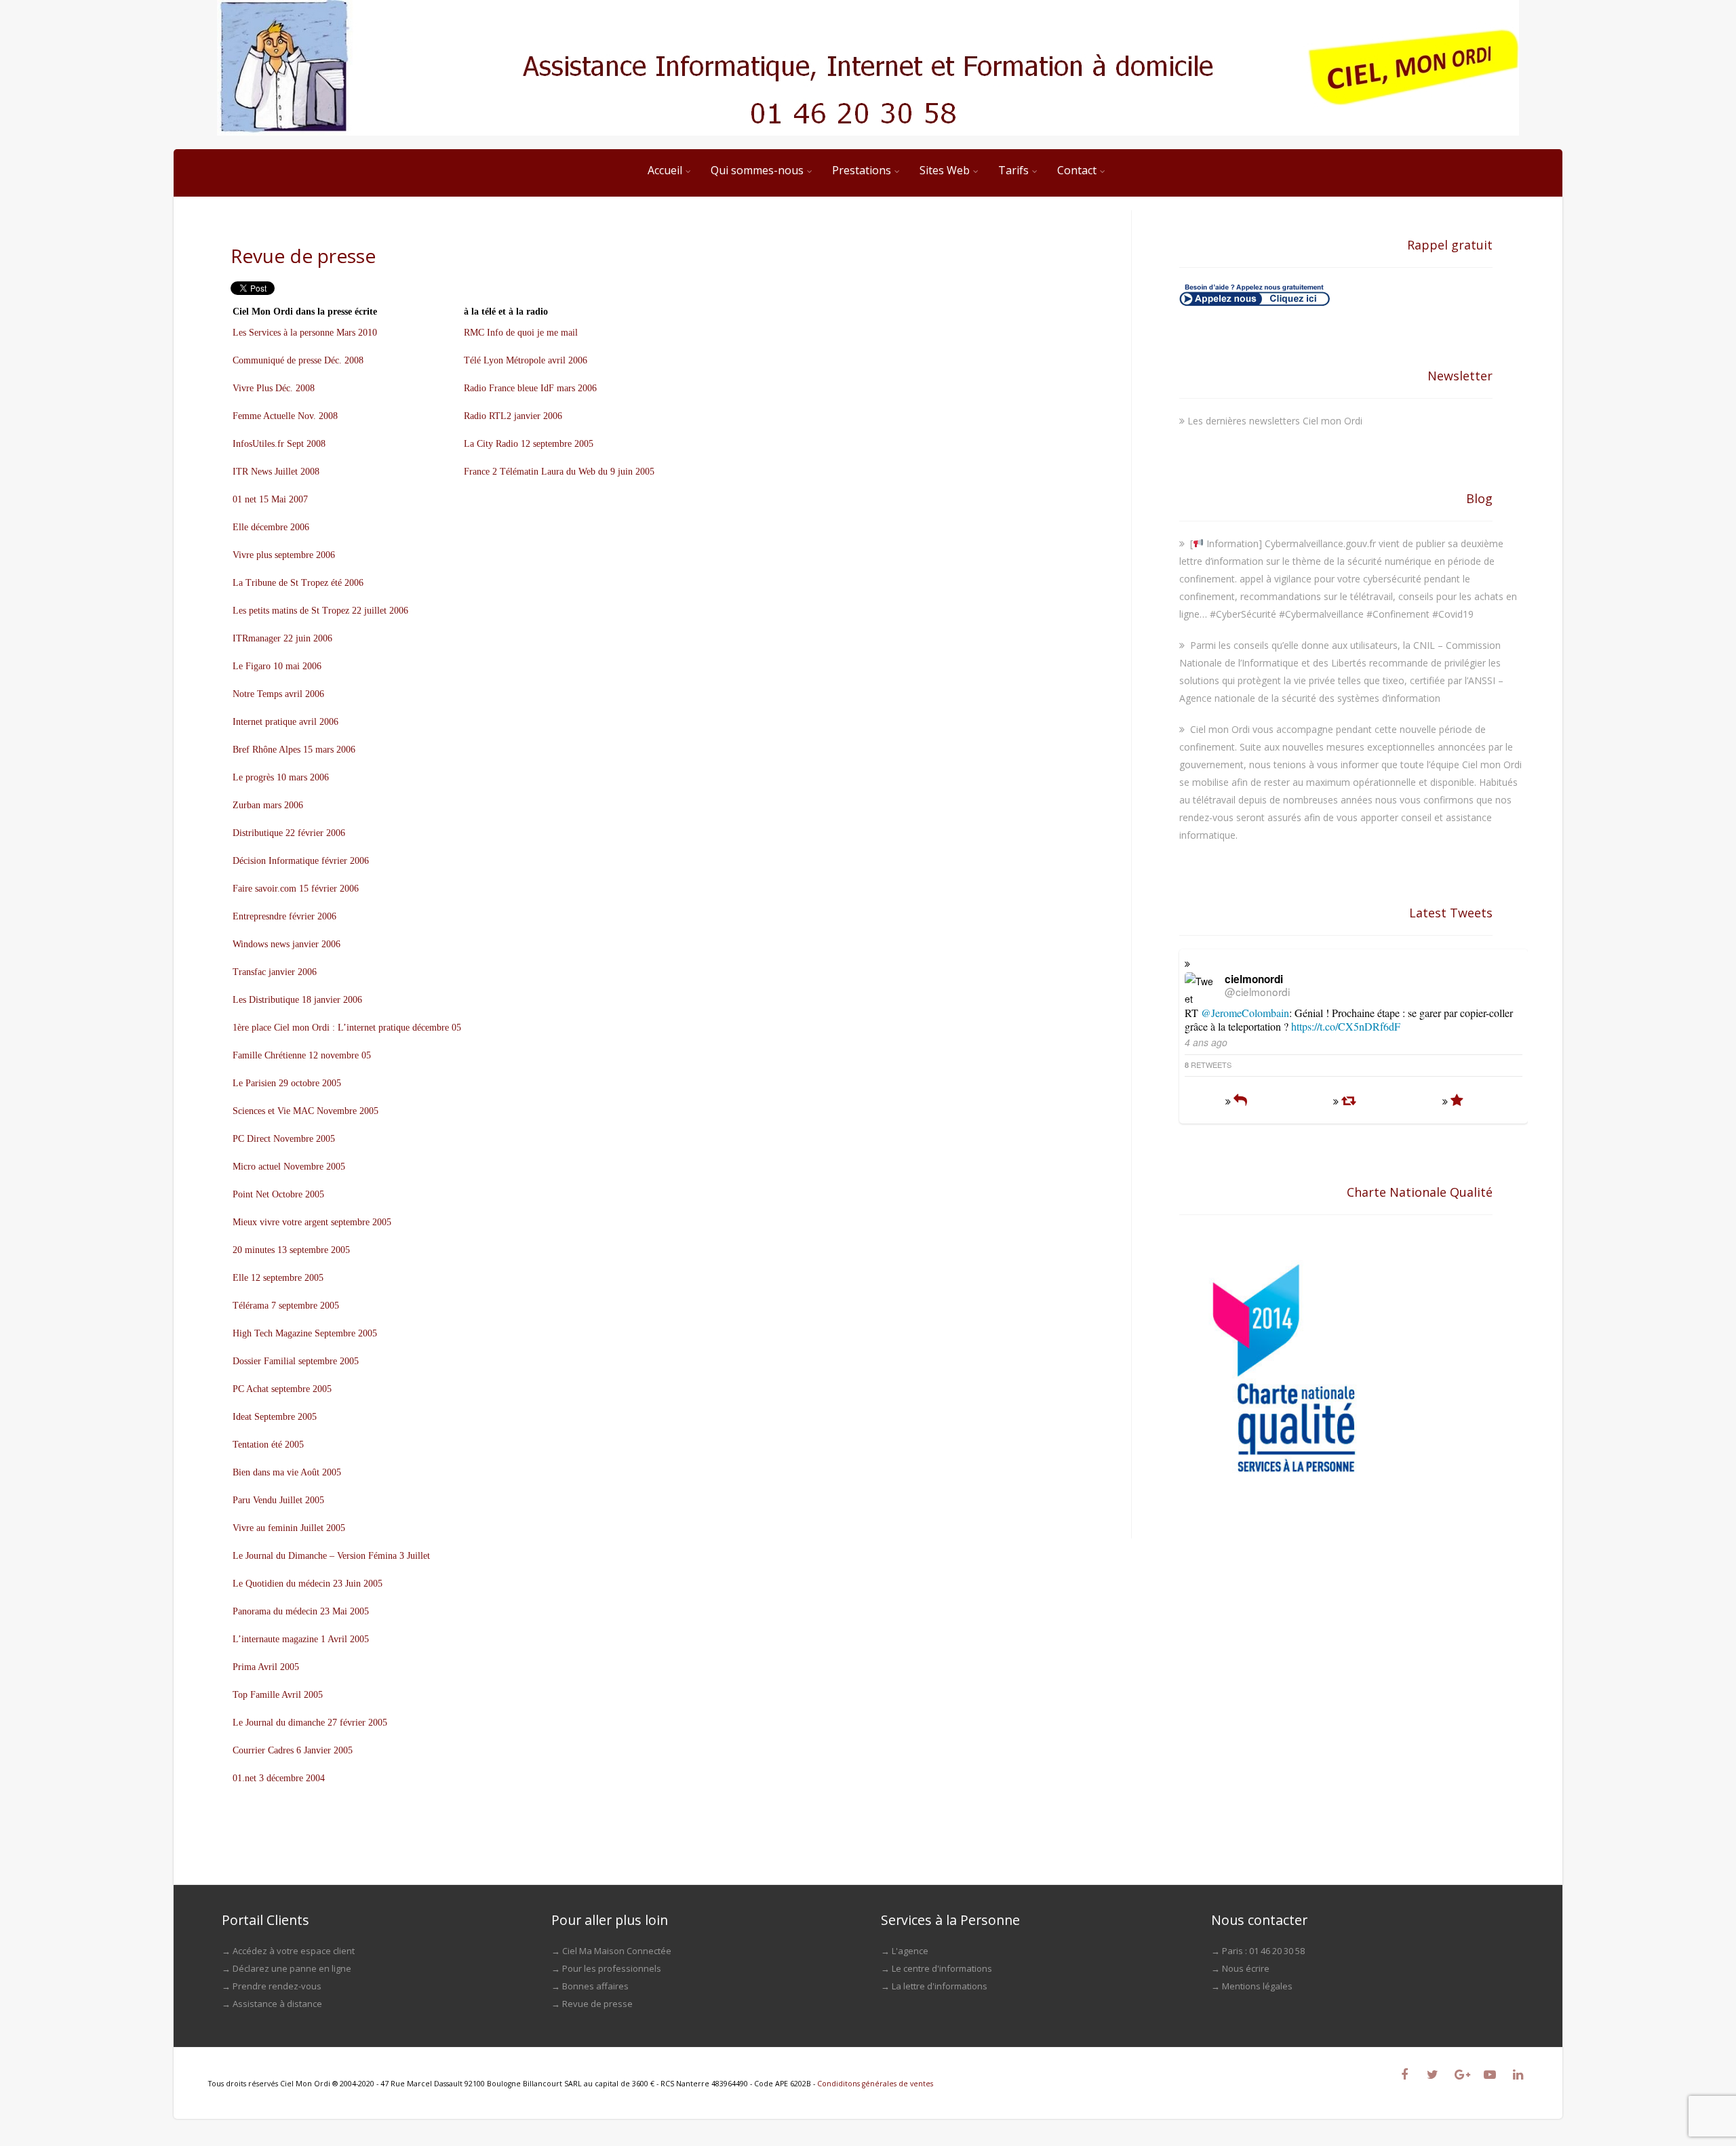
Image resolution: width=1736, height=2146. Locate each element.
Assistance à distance (277, 2004)
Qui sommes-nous (757, 170)
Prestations (862, 170)
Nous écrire (1246, 1968)
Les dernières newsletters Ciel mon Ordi (1275, 421)
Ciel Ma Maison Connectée (617, 1951)
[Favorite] (1457, 1101)
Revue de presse (597, 2004)
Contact (1077, 170)
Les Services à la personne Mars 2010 (305, 333)
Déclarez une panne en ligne (292, 1968)
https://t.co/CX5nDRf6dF (1346, 1026)
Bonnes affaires (595, 1986)
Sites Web (945, 170)
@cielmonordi (1257, 991)
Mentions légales (1257, 1986)
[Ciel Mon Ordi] (868, 68)
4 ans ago (1206, 1042)
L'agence (910, 1951)
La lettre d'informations (940, 1986)
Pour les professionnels (612, 1968)
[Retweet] (1348, 1101)
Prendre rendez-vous (277, 1986)
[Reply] (1240, 1101)
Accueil (665, 170)
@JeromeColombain (1245, 1013)
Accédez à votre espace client (294, 1951)
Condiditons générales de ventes (875, 2084)
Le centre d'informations (942, 1968)
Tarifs (1013, 170)
